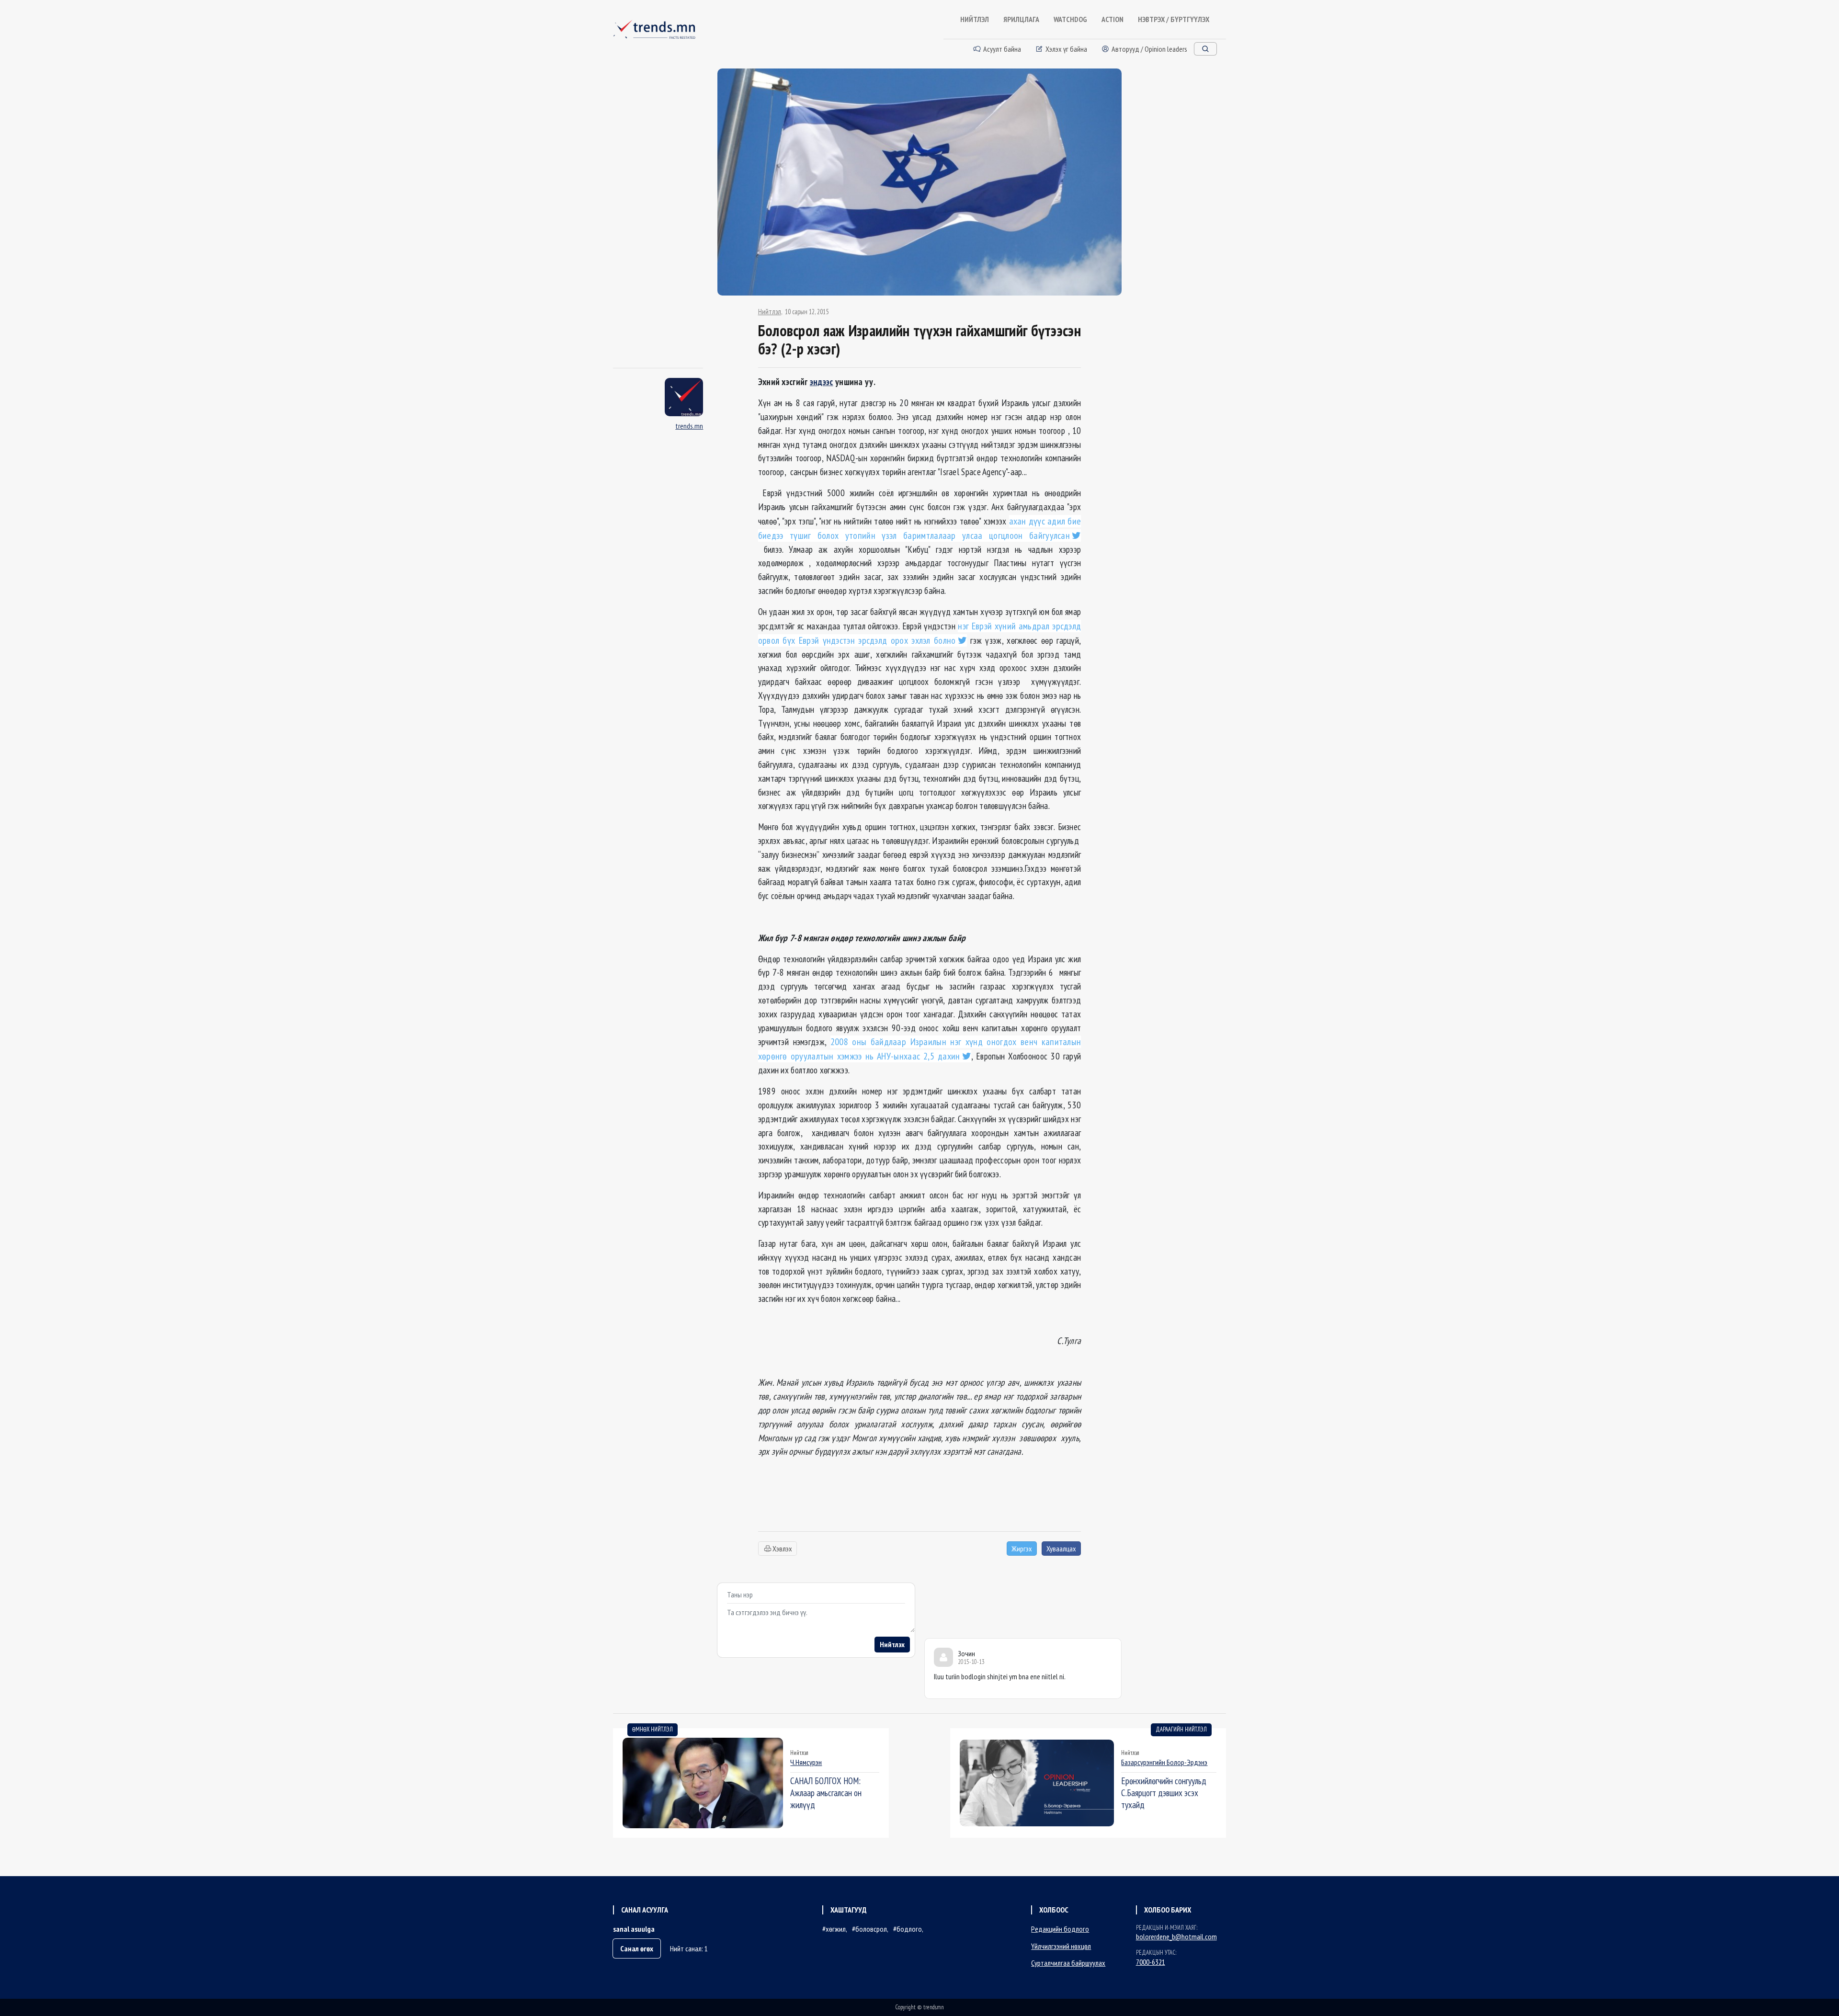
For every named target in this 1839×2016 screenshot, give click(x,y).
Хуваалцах (1061, 1549)
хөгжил (836, 1929)
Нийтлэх (892, 1644)
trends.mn (689, 426)
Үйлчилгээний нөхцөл (1061, 1946)
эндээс (822, 382)
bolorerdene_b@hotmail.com (1176, 1936)
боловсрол (871, 1929)
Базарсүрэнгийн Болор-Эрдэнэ (1164, 1762)
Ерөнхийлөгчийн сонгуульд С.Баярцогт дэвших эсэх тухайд (1164, 1793)
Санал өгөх (637, 1948)
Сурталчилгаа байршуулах (1068, 1963)
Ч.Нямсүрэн (806, 1762)
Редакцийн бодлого (1060, 1929)
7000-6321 (1151, 1962)
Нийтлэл (770, 312)
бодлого (909, 1929)
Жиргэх (1022, 1549)
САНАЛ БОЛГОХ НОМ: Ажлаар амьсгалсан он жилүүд (826, 1793)
